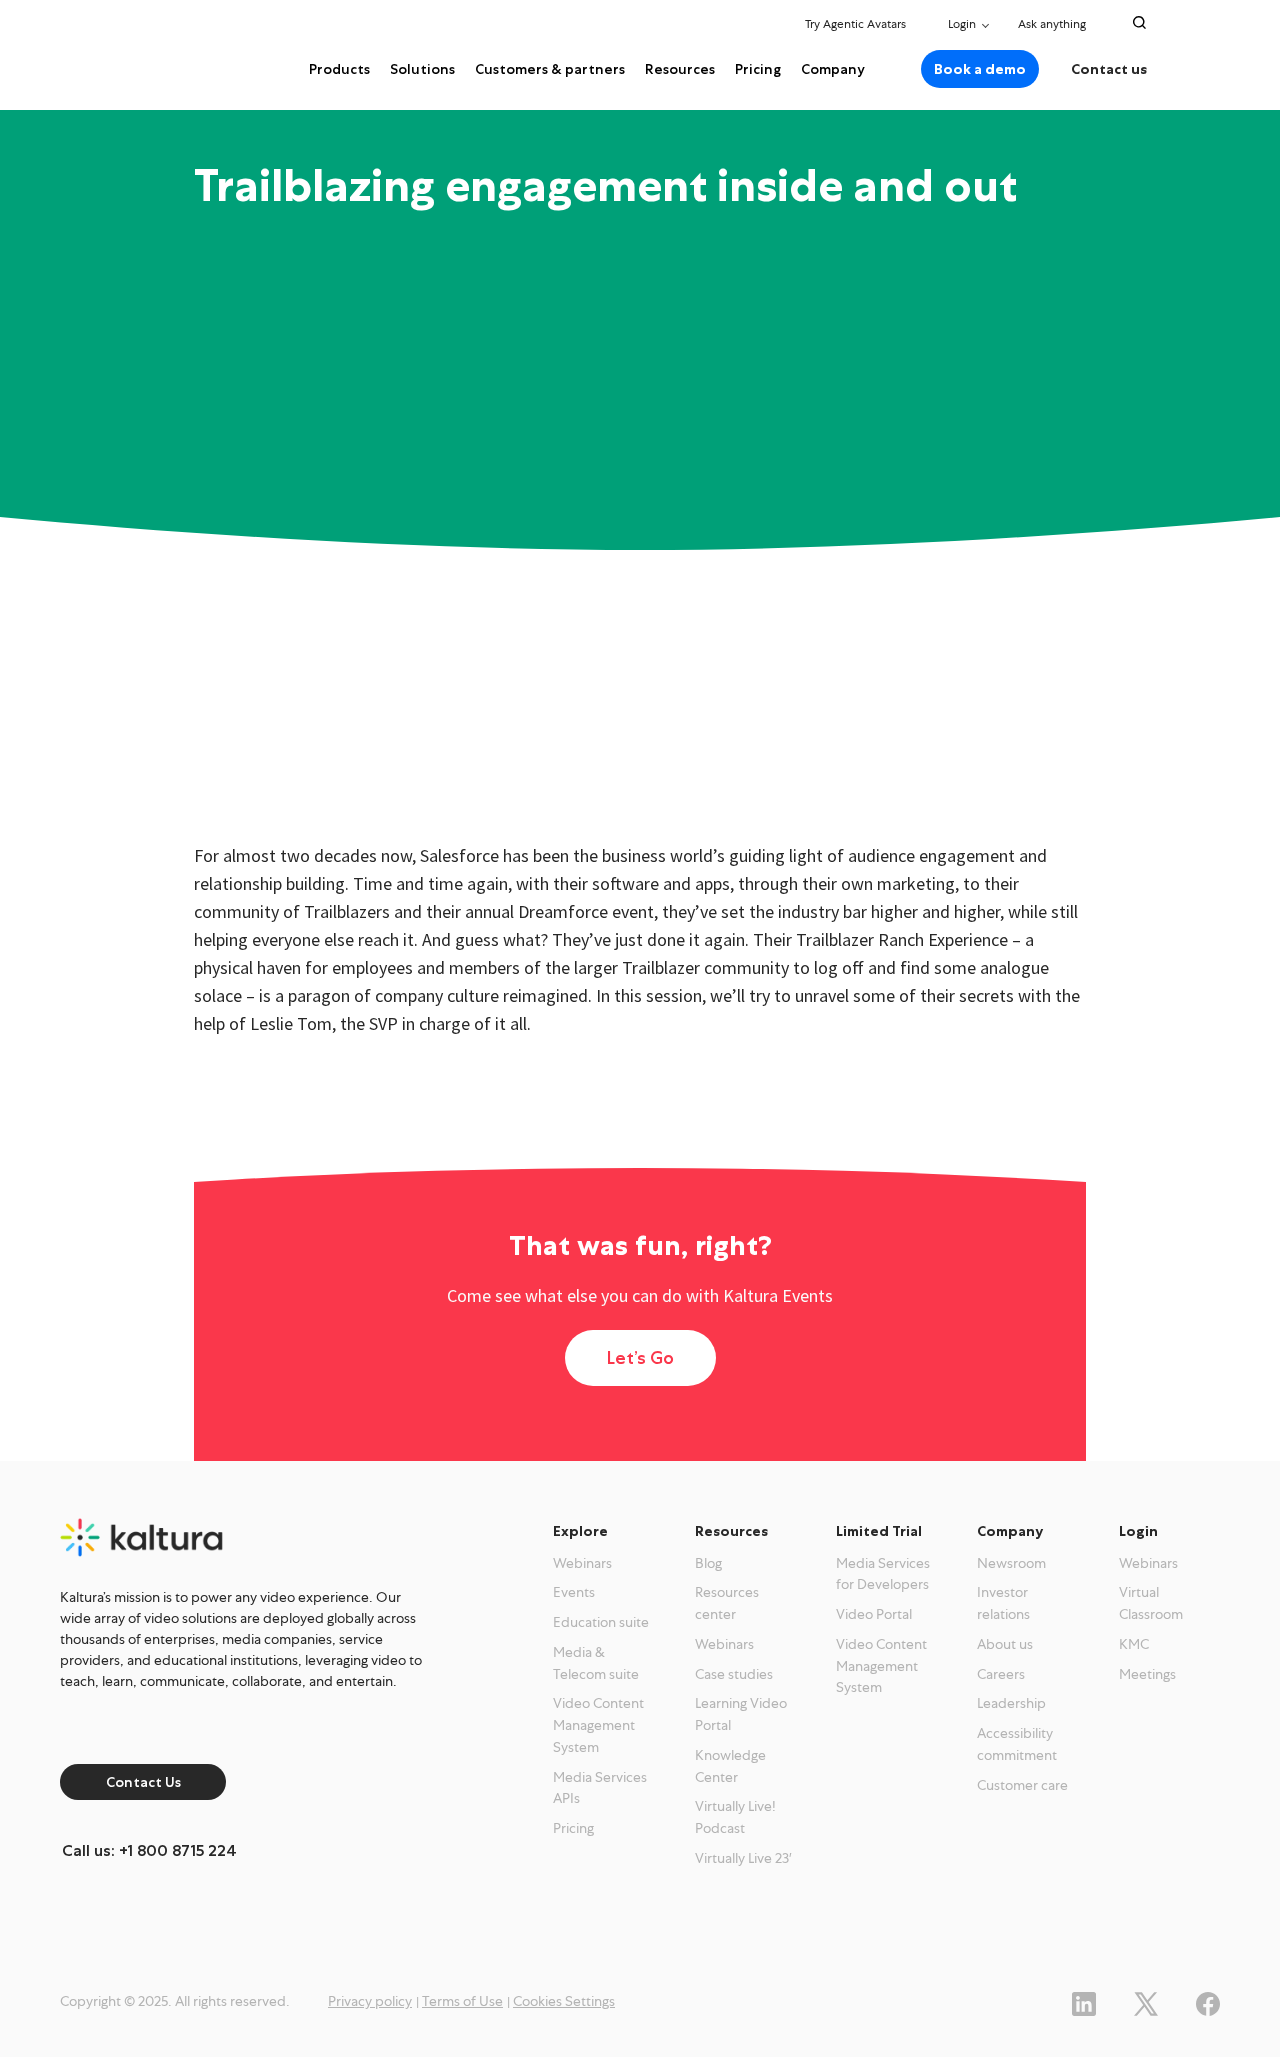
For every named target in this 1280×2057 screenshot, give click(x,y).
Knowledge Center (730, 1766)
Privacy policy (370, 2001)
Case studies (734, 1674)
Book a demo (980, 69)
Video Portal (874, 1614)
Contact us (1109, 69)
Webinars (582, 1563)
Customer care (1022, 1785)
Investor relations (1003, 1603)
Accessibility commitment (1017, 1744)
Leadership (1011, 1703)
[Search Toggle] (1139, 22)
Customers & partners (550, 69)
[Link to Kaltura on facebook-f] (1208, 2001)
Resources (680, 69)
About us (1005, 1644)
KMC (1134, 1644)
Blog (708, 1563)
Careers (1001, 1674)
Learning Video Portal (741, 1714)
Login (962, 24)
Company (833, 69)
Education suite (601, 1622)
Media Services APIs (600, 1788)
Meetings (1147, 1674)
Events (574, 1592)
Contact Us (143, 1782)
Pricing (758, 69)
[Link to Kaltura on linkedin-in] (1084, 2001)
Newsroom (1011, 1563)
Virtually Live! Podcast (735, 1817)
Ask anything (1053, 24)
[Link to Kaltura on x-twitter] (1146, 2001)
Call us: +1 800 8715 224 (149, 1850)
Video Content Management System (598, 1725)
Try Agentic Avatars (855, 24)
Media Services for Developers (883, 1574)
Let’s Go (640, 1358)
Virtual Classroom (1151, 1603)
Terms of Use (462, 2001)
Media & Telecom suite (596, 1663)
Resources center (727, 1603)
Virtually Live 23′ (743, 1858)
